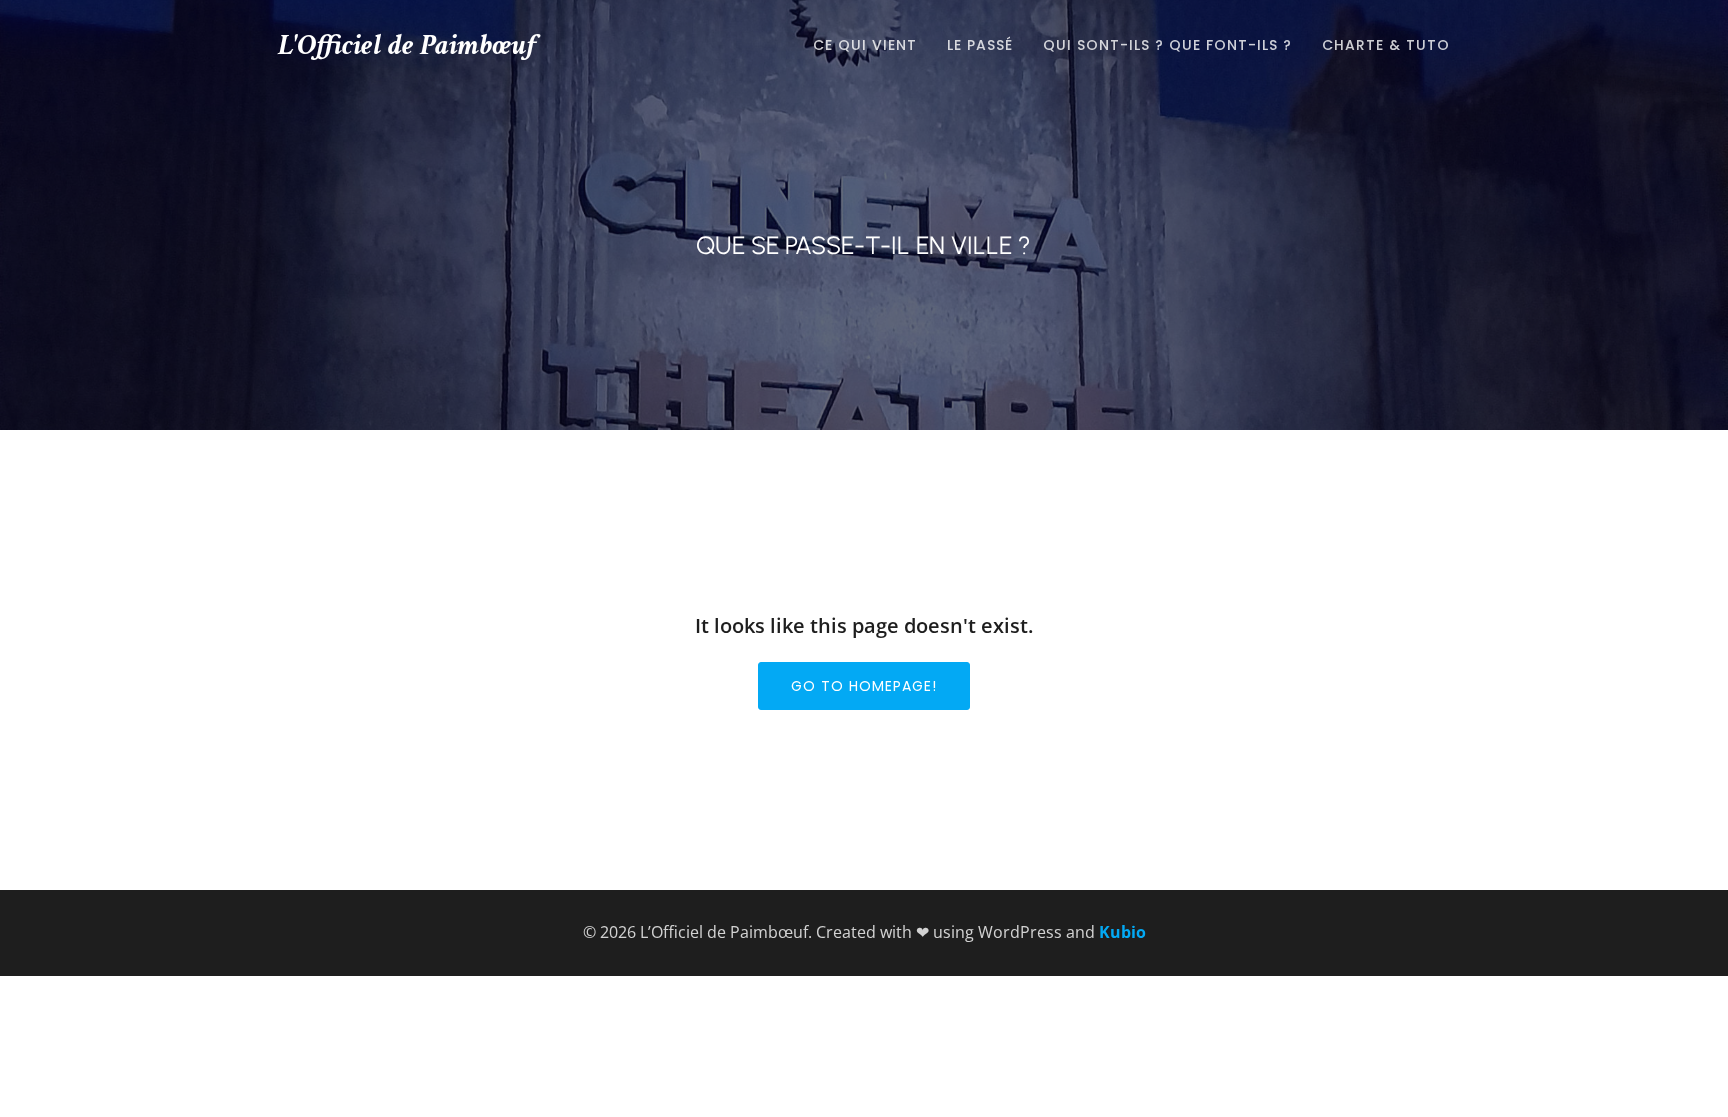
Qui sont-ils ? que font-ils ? (1167, 45)
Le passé (980, 45)
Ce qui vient (865, 45)
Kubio (1122, 932)
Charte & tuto (1386, 45)
